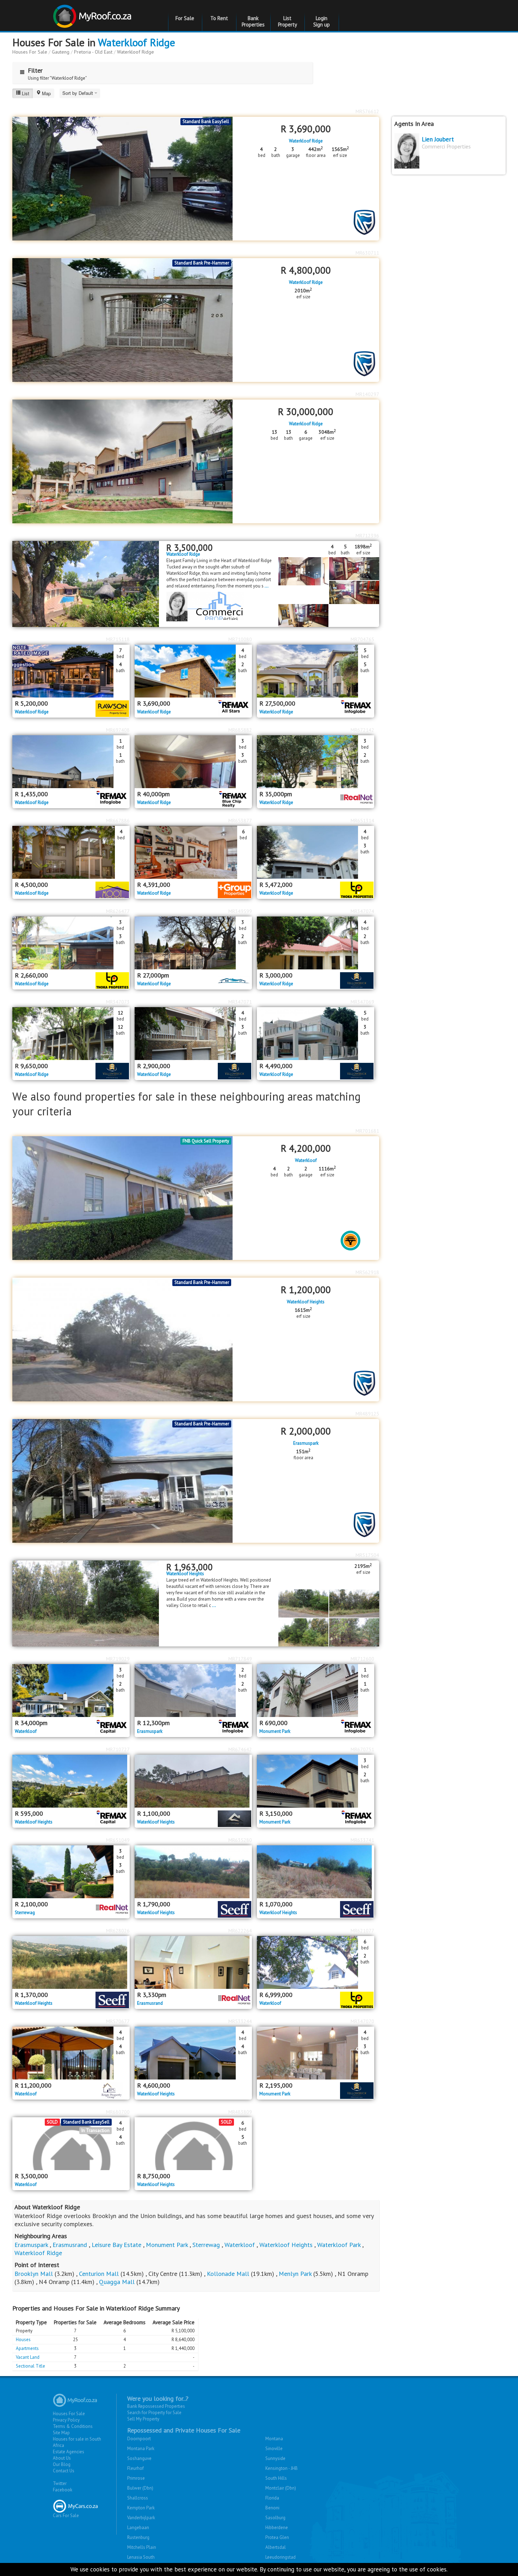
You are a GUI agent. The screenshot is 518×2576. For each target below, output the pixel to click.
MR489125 (367, 1414)
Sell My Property (143, 2419)
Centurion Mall (99, 2274)
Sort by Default (78, 93)
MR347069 (362, 1002)
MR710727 (118, 1749)
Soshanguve (139, 2458)
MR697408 (118, 730)
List (26, 93)
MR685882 (240, 730)
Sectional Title (30, 2366)
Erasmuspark (306, 1443)
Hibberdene (277, 2528)
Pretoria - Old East (93, 52)
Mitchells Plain (142, 2547)
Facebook (63, 2490)
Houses (23, 2340)
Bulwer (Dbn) (140, 2488)
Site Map (61, 2433)
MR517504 (367, 1555)
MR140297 (367, 394)
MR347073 (118, 1002)
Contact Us (64, 2471)
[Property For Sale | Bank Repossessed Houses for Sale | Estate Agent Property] (93, 14)
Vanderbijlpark (141, 2518)
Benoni (272, 2508)
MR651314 (362, 821)
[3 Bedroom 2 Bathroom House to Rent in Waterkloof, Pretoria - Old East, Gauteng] (71, 1691)
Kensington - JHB (282, 2468)
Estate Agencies (69, 2452)
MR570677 (118, 2021)
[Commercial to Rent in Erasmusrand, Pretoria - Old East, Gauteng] (193, 1962)
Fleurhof (135, 2468)
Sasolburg (275, 2518)
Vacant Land (28, 2357)
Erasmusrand (150, 2003)
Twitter (60, 2483)
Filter (35, 70)
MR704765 (362, 639)
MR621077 (362, 1931)
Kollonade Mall (228, 2274)
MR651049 (118, 1840)
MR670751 (362, 1749)
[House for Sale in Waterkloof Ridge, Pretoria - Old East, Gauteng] (122, 320)
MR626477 (118, 911)
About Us (62, 2458)
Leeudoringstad (280, 2557)
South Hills (276, 2478)
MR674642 (240, 1749)
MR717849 (240, 1659)
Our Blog (62, 2464)
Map (46, 93)
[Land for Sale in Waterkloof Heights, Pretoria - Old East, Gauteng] (86, 1603)
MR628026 (118, 1931)
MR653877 (240, 821)
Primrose (136, 2478)
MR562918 (367, 1272)
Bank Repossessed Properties (156, 2406)
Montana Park (141, 2449)
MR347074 (362, 911)
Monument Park (275, 1731)
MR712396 (367, 536)
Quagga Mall (117, 2282)
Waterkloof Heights (306, 1302)
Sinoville (274, 2449)
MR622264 (240, 1931)
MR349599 (240, 911)
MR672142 (362, 730)
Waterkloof (306, 1161)
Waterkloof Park (339, 2245)
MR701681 (367, 1131)
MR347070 (362, 2021)
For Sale (185, 18)
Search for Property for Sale (154, 2413)
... (267, 586)
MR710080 (240, 639)
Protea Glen (277, 2537)
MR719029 (118, 1659)
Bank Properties (253, 21)
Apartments (27, 2348)
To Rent (219, 18)
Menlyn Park (295, 2274)
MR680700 (118, 2112)
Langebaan (138, 2528)
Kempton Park (141, 2508)
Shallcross (138, 2498)
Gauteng (61, 52)
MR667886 (118, 821)
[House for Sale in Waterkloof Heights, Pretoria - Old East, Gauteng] (122, 1339)
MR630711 (367, 253)
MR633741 (362, 1840)
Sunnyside (275, 2458)
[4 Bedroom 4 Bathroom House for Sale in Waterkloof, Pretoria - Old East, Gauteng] (71, 2053)
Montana (274, 2439)
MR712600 (362, 1659)
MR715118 (118, 639)
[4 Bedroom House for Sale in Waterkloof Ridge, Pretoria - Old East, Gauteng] (71, 852)
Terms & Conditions (73, 2426)
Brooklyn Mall (34, 2274)
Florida (272, 2498)
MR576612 (367, 111)
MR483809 (240, 2112)
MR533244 (240, 2021)
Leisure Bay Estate (116, 2245)
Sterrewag (25, 1913)
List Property (288, 21)
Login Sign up (322, 21)
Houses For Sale (30, 52)
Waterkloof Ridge (137, 42)
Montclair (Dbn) (281, 2488)
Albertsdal (276, 2547)
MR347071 (240, 1002)
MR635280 (240, 1840)
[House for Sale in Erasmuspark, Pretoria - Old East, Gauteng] (122, 1481)
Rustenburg (138, 2537)
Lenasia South (141, 2557)
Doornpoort (139, 2439)
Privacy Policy (66, 2420)
